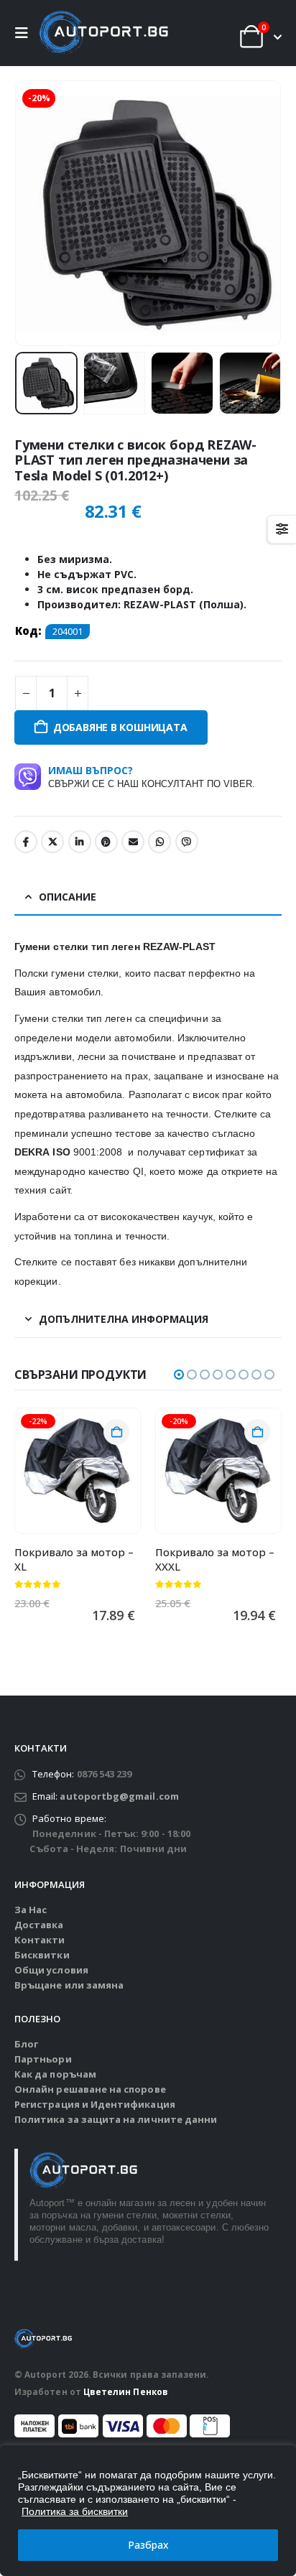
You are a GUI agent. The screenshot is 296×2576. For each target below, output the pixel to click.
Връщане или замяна (69, 1985)
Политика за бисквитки (75, 2511)
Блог (26, 2044)
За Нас (31, 1910)
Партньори (43, 2059)
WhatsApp (159, 842)
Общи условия (51, 1970)
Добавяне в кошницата (120, 727)
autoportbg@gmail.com (119, 1796)
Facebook (26, 842)
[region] (148, 2511)
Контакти (40, 1940)
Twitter (52, 842)
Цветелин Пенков (126, 2391)
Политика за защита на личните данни (116, 2119)
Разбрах (148, 2545)
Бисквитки (42, 1955)
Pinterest (106, 842)
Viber (187, 842)
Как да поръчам (55, 2074)
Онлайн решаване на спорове (90, 2089)
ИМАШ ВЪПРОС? (152, 776)
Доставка (39, 1925)
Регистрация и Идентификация (95, 2104)
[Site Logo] (103, 33)
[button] (25, 33)
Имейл (133, 842)
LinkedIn (80, 842)
